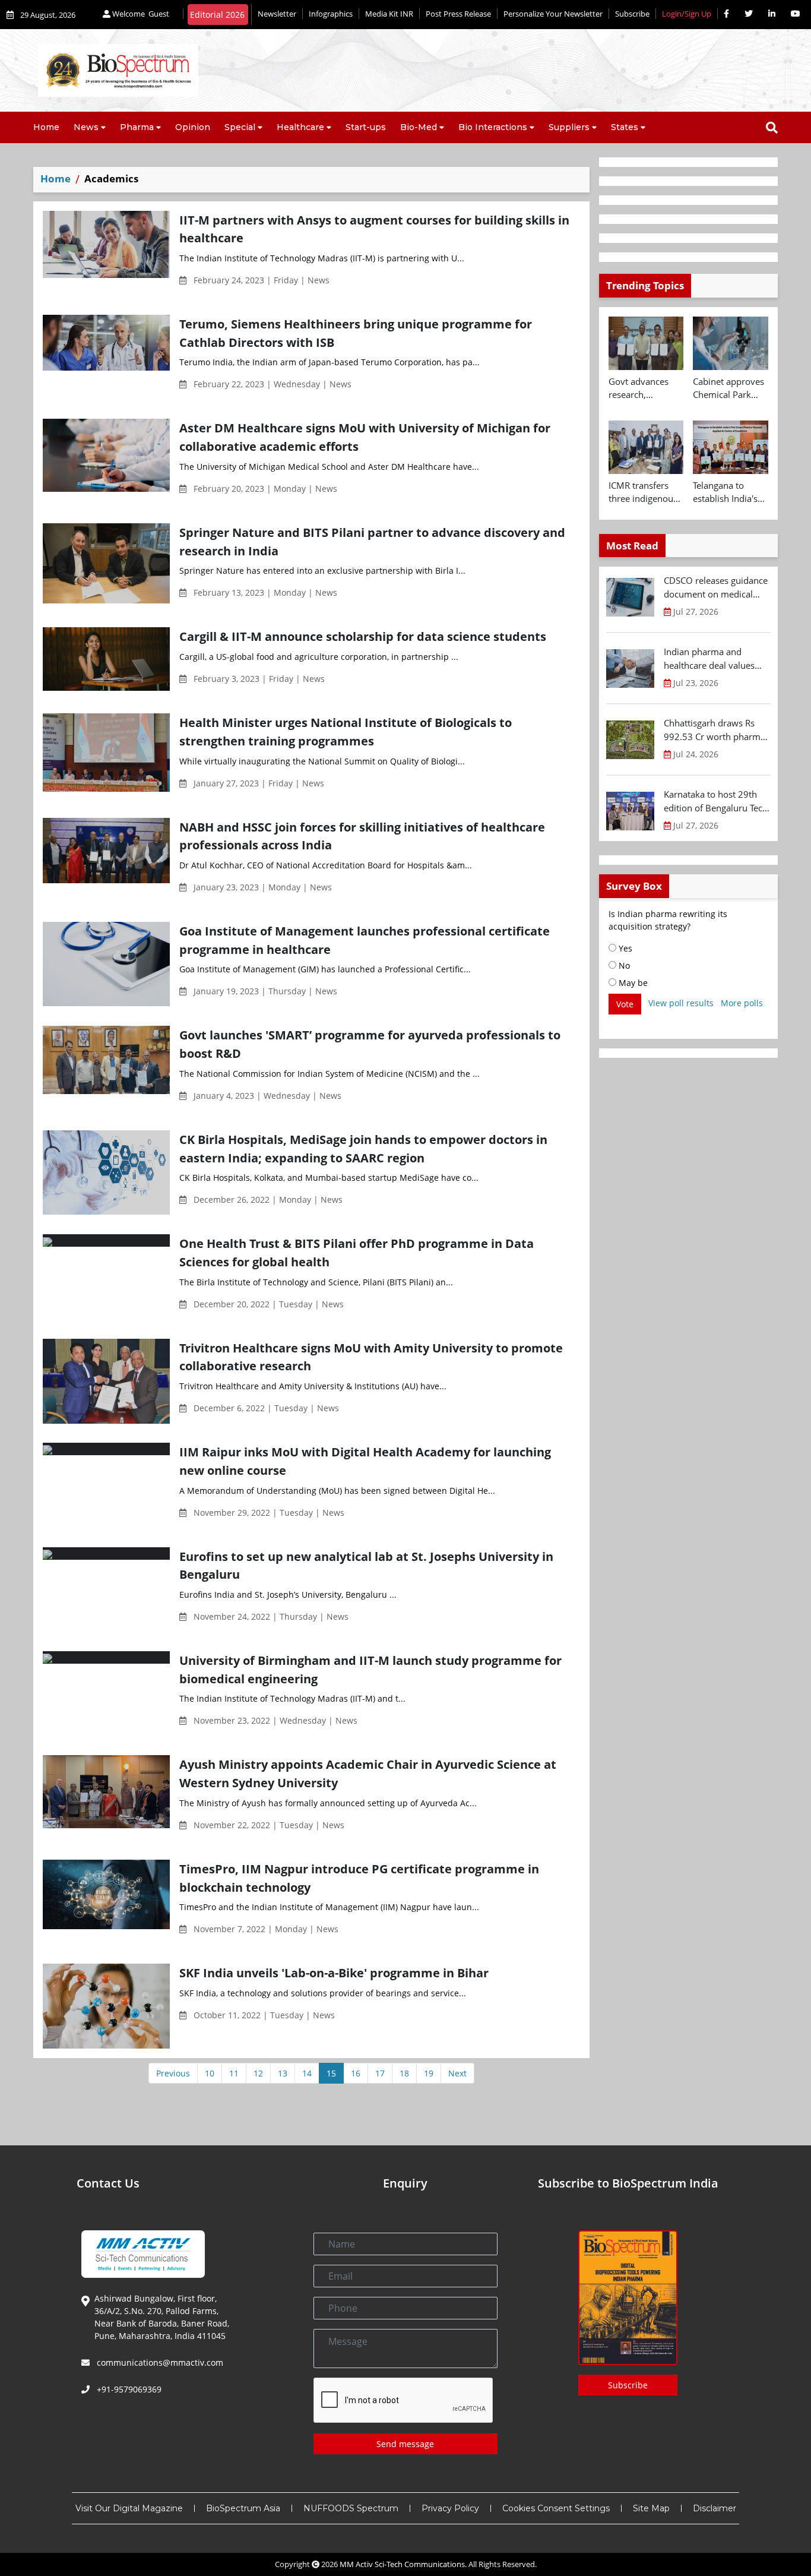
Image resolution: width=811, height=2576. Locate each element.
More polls (742, 1003)
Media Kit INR (389, 14)
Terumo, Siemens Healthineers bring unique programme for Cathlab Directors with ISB (356, 333)
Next (457, 2073)
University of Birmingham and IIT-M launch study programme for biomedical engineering (370, 1669)
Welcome (140, 14)
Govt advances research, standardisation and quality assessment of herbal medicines (644, 388)
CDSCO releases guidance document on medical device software (716, 587)
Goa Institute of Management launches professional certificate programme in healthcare (365, 940)
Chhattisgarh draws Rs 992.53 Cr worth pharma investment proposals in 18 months (715, 730)
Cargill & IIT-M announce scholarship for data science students (363, 636)
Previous (173, 2073)
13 (283, 2073)
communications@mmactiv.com (159, 2362)
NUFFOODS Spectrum (351, 2508)
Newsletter (277, 14)
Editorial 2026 (217, 15)
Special (240, 127)
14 (307, 2073)
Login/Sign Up (687, 14)
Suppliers (569, 127)
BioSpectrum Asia (243, 2508)
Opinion (193, 127)
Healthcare (300, 127)
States (625, 127)
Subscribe (632, 14)
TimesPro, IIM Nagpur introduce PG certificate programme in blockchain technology (359, 1878)
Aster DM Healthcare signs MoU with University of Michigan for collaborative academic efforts (365, 437)
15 (331, 2073)
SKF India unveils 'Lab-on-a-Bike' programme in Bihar (334, 1973)
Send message (405, 2444)
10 (210, 2073)
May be (632, 983)
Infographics (331, 14)
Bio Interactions (493, 127)
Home (46, 127)
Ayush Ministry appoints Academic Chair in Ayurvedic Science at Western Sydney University (368, 1773)
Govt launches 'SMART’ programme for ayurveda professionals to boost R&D (370, 1044)
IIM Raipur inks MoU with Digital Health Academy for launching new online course (365, 1461)
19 (429, 2073)
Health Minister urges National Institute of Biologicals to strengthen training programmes (346, 731)
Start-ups (366, 127)
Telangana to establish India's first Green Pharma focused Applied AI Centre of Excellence (728, 492)
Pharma (137, 127)
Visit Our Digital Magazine (129, 2508)
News (86, 127)
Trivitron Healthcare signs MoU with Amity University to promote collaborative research (371, 1357)
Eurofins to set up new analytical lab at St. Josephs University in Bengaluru (366, 1565)
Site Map (651, 2508)
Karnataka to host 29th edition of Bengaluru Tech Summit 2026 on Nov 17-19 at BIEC (716, 801)
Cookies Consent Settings (556, 2508)
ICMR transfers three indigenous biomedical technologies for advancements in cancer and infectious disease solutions (645, 492)
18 (404, 2073)
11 (234, 2073)
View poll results (681, 1003)
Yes (624, 948)
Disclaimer (715, 2508)
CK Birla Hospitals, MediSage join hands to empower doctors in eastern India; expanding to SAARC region (363, 1148)
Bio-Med (419, 127)
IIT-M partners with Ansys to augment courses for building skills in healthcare (374, 229)
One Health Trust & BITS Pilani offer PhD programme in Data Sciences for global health (357, 1252)
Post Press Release (458, 14)
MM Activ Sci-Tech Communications (402, 2564)
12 (258, 2073)
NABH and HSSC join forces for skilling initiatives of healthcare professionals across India (362, 836)
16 (356, 2073)
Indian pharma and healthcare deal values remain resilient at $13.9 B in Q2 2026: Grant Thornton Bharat (714, 659)
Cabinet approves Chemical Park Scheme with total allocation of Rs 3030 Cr (729, 388)
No (623, 965)
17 (380, 2073)
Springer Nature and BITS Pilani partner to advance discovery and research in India (372, 541)
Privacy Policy (450, 2508)
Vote (625, 1004)
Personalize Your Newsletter (553, 14)
